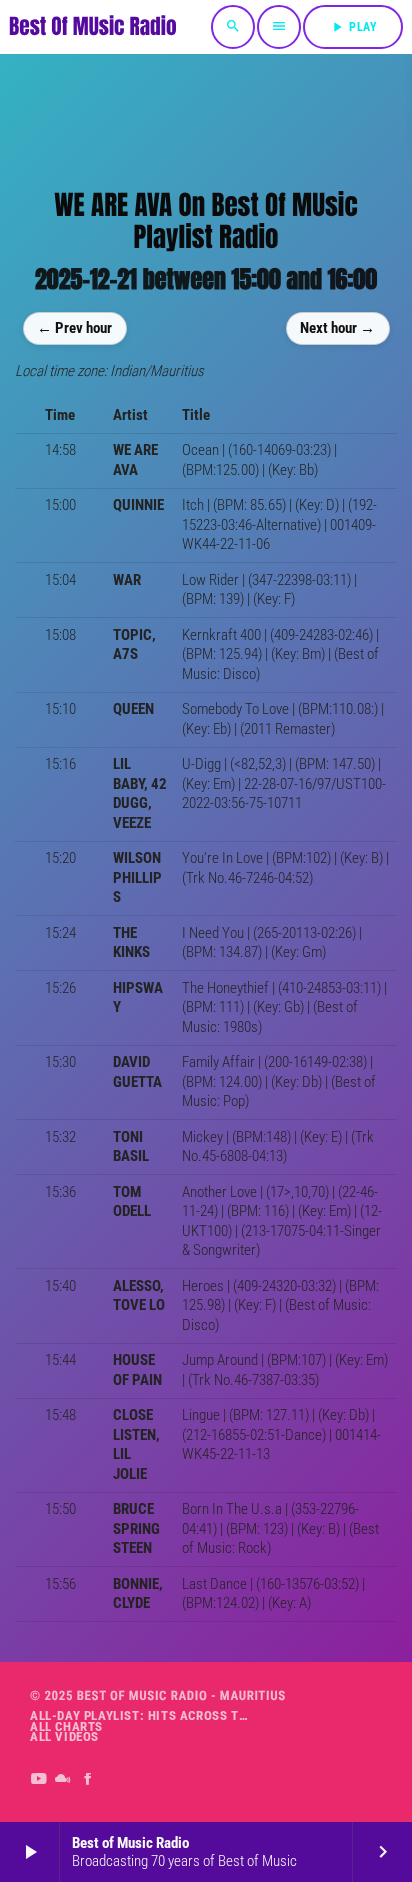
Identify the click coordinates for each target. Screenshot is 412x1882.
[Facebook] (88, 1780)
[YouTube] (38, 1780)
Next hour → (337, 328)
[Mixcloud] (63, 1780)
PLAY (353, 27)
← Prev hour (74, 328)
